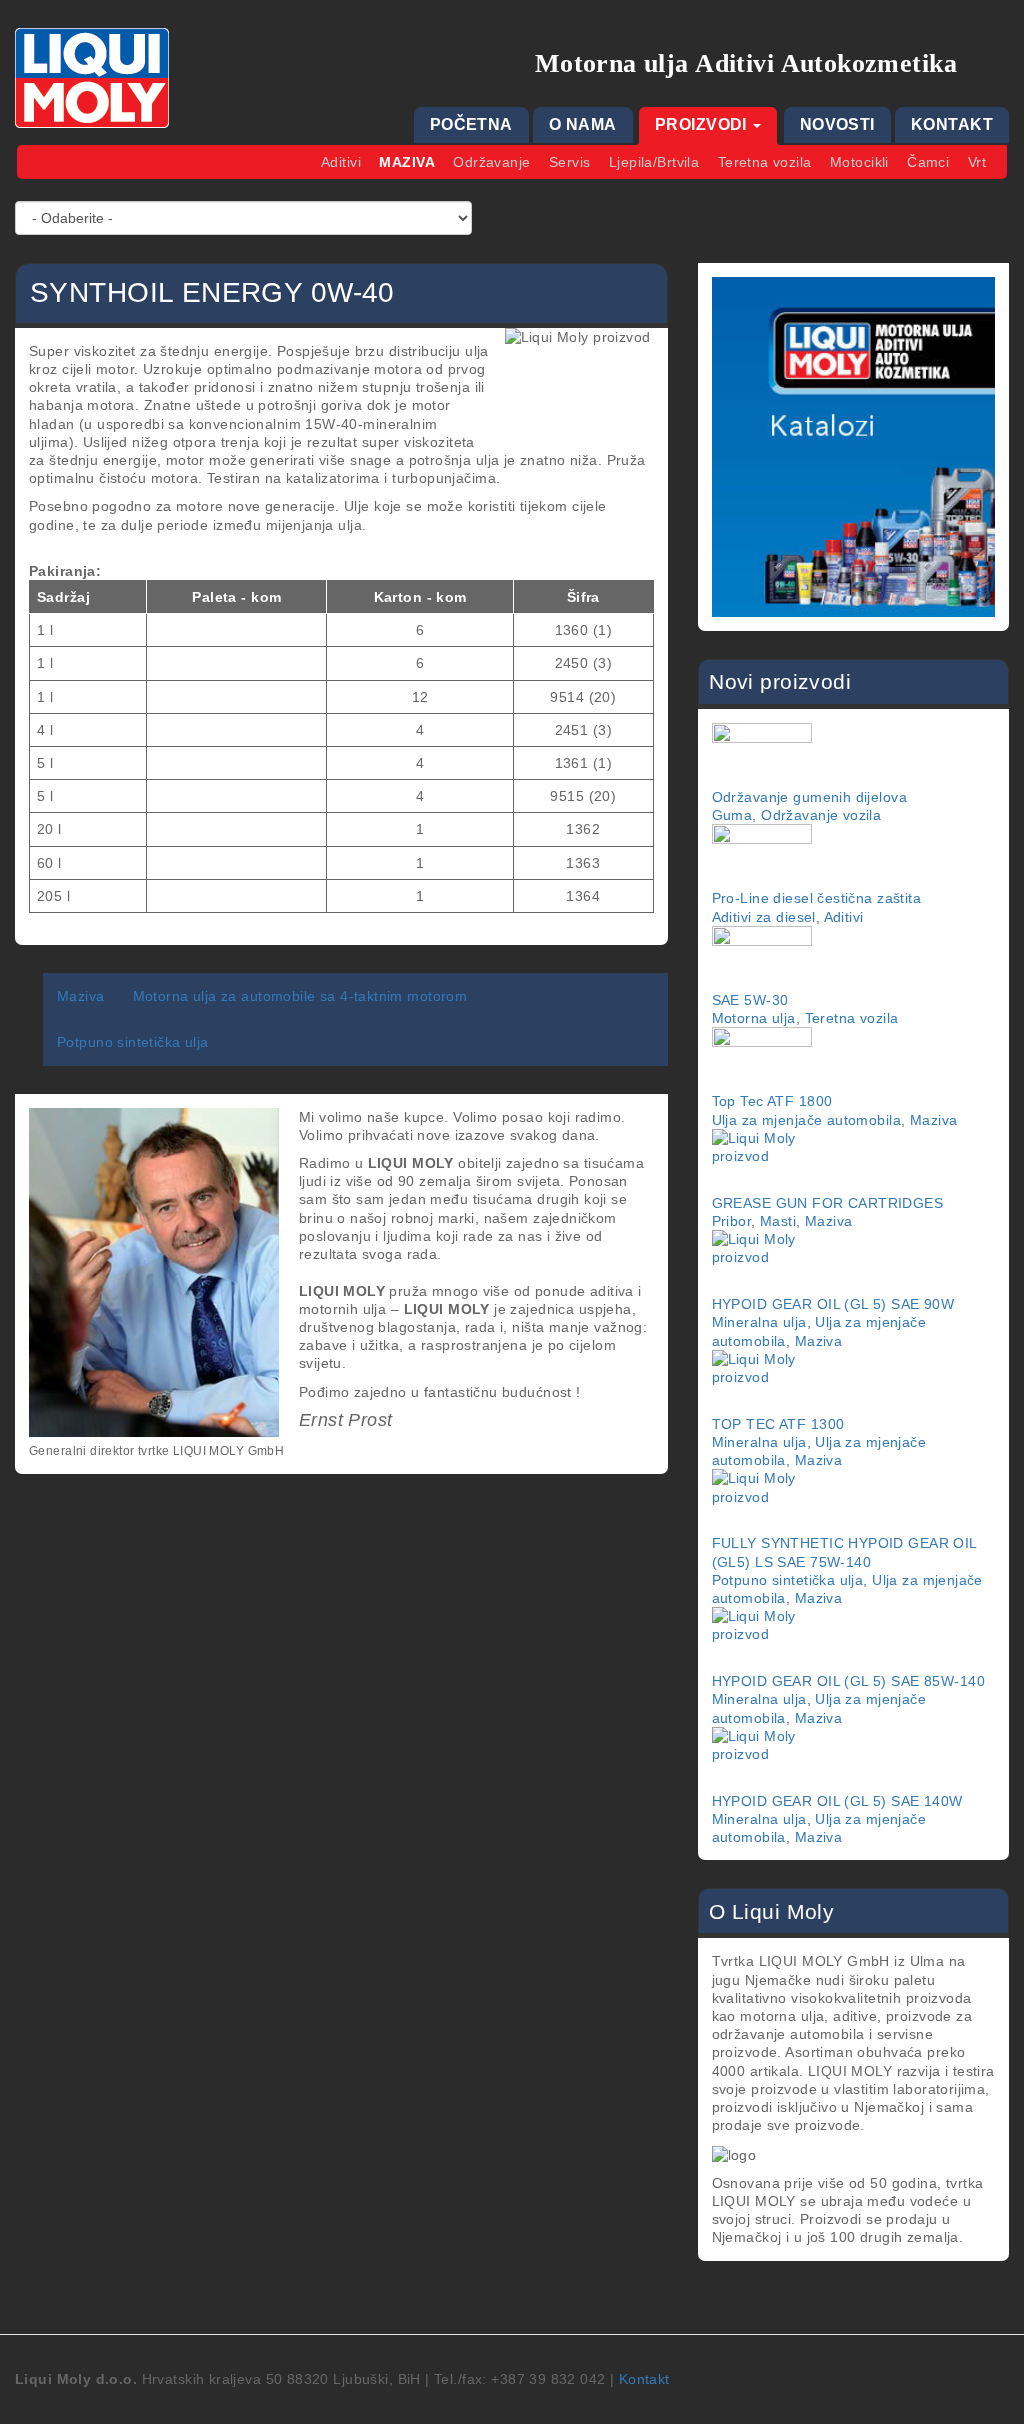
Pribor (732, 1221)
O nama (583, 124)
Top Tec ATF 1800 (772, 1101)
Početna (471, 124)
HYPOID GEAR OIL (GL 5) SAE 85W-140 (848, 1681)
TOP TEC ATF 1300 (778, 1424)
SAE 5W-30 (750, 1000)
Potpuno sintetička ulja (133, 1042)
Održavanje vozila (821, 815)
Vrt (977, 162)
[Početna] (99, 78)
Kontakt (952, 124)
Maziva (407, 162)
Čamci (928, 162)
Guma (732, 815)
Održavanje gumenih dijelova (809, 797)
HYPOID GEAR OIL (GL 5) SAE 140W (837, 1801)
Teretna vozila (765, 162)
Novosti (837, 124)
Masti (778, 1221)
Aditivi (341, 162)
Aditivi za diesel (764, 917)
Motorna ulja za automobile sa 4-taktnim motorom (300, 996)
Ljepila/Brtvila (654, 162)
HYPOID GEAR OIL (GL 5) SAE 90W (833, 1304)
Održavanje (491, 162)
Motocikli (859, 162)
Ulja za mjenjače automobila (806, 1120)
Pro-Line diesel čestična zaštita (816, 898)
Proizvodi (703, 124)
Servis (570, 162)
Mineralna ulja (759, 1322)
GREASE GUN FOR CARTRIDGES (828, 1203)
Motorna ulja (754, 1018)
